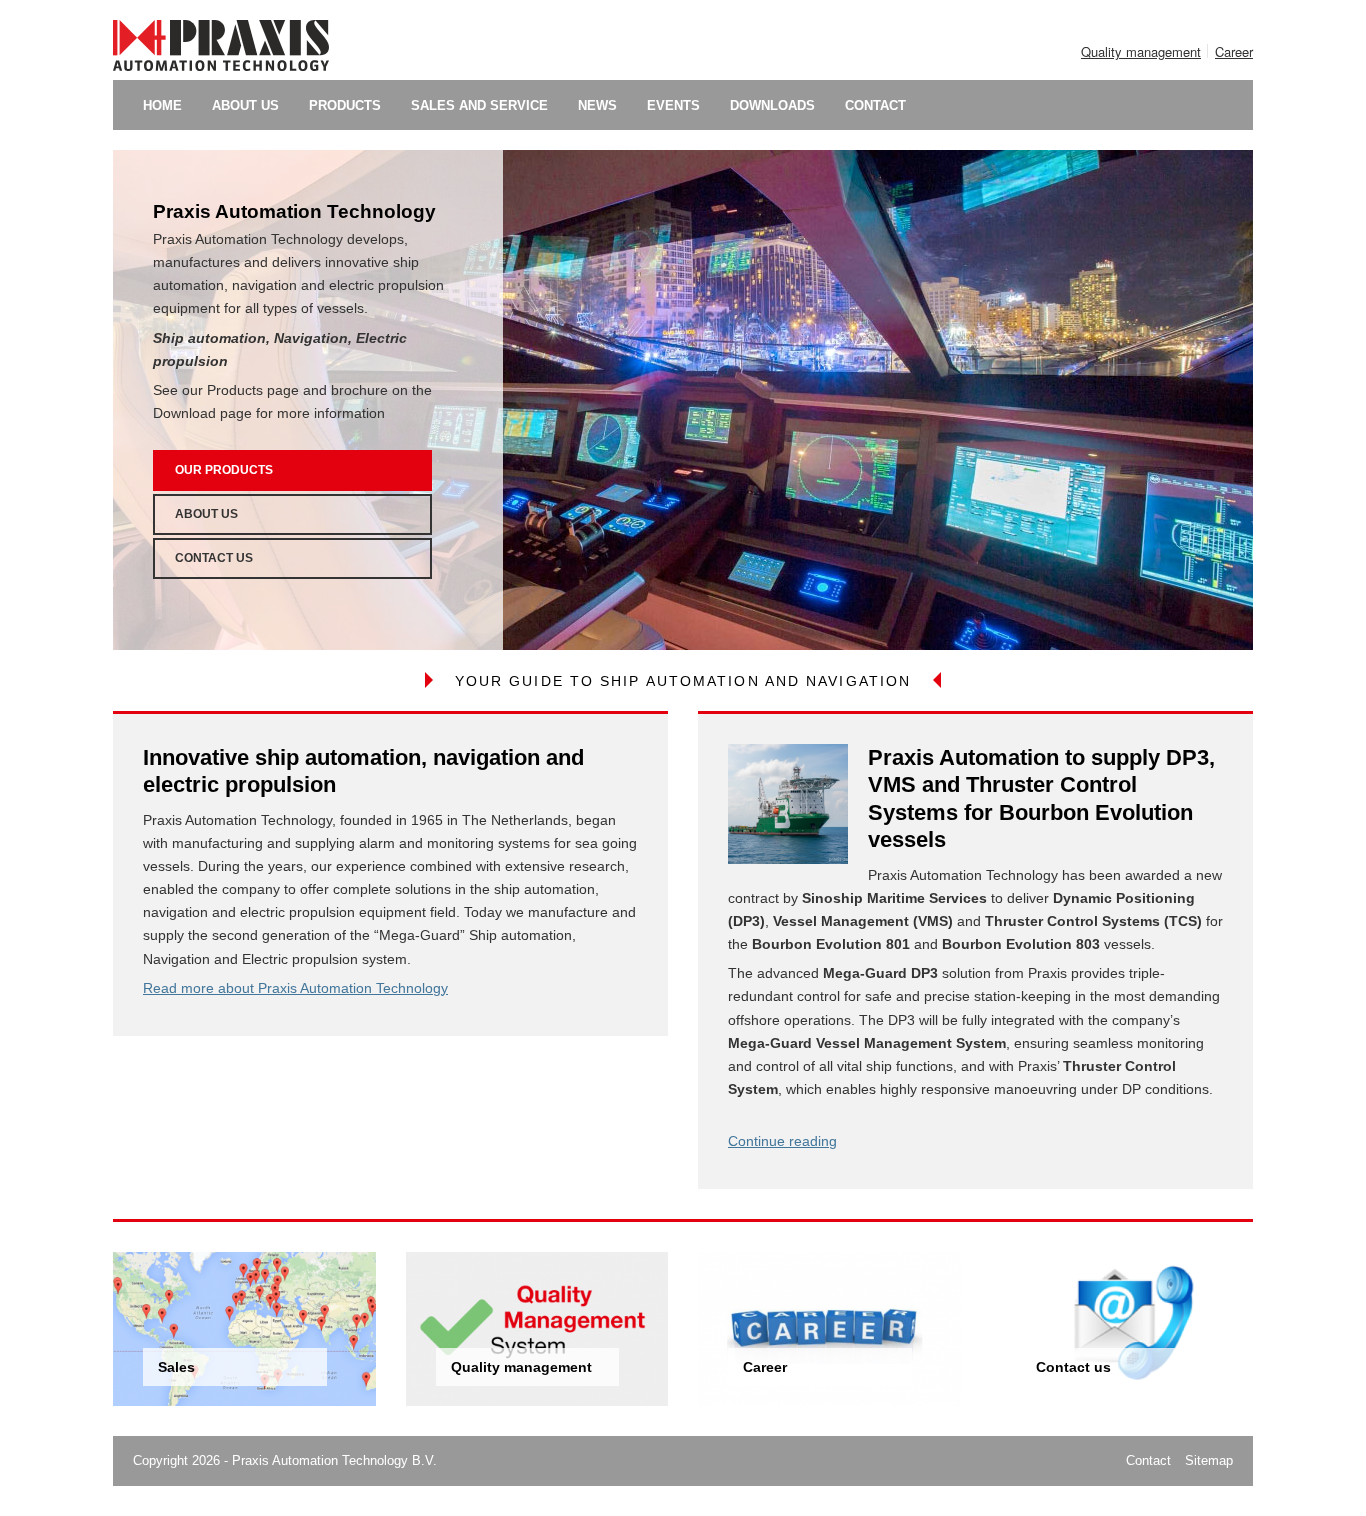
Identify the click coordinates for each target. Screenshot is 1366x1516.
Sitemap (1209, 1460)
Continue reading (782, 1141)
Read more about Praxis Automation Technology (295, 988)
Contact (1148, 1460)
